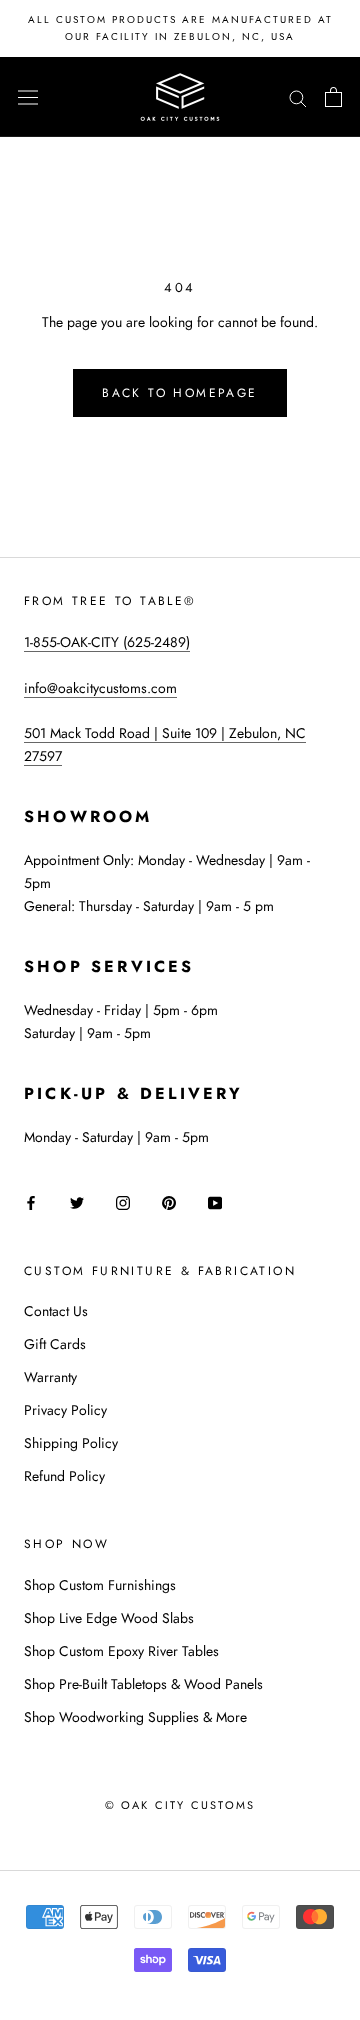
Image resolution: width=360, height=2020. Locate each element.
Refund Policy (64, 1476)
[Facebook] (31, 1202)
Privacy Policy (65, 1410)
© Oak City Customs (180, 1805)
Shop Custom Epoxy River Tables (121, 1651)
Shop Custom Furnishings (100, 1585)
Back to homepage (179, 393)
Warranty (50, 1377)
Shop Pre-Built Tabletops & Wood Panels (143, 1684)
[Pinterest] (169, 1202)
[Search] (298, 96)
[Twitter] (77, 1202)
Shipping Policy (71, 1443)
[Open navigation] (28, 97)
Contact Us (56, 1311)
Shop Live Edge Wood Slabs (109, 1618)
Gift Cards (55, 1344)
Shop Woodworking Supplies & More (135, 1717)
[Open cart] (333, 97)
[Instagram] (123, 1202)
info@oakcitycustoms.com (100, 688)
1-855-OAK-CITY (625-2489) (107, 642)
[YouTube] (215, 1202)
